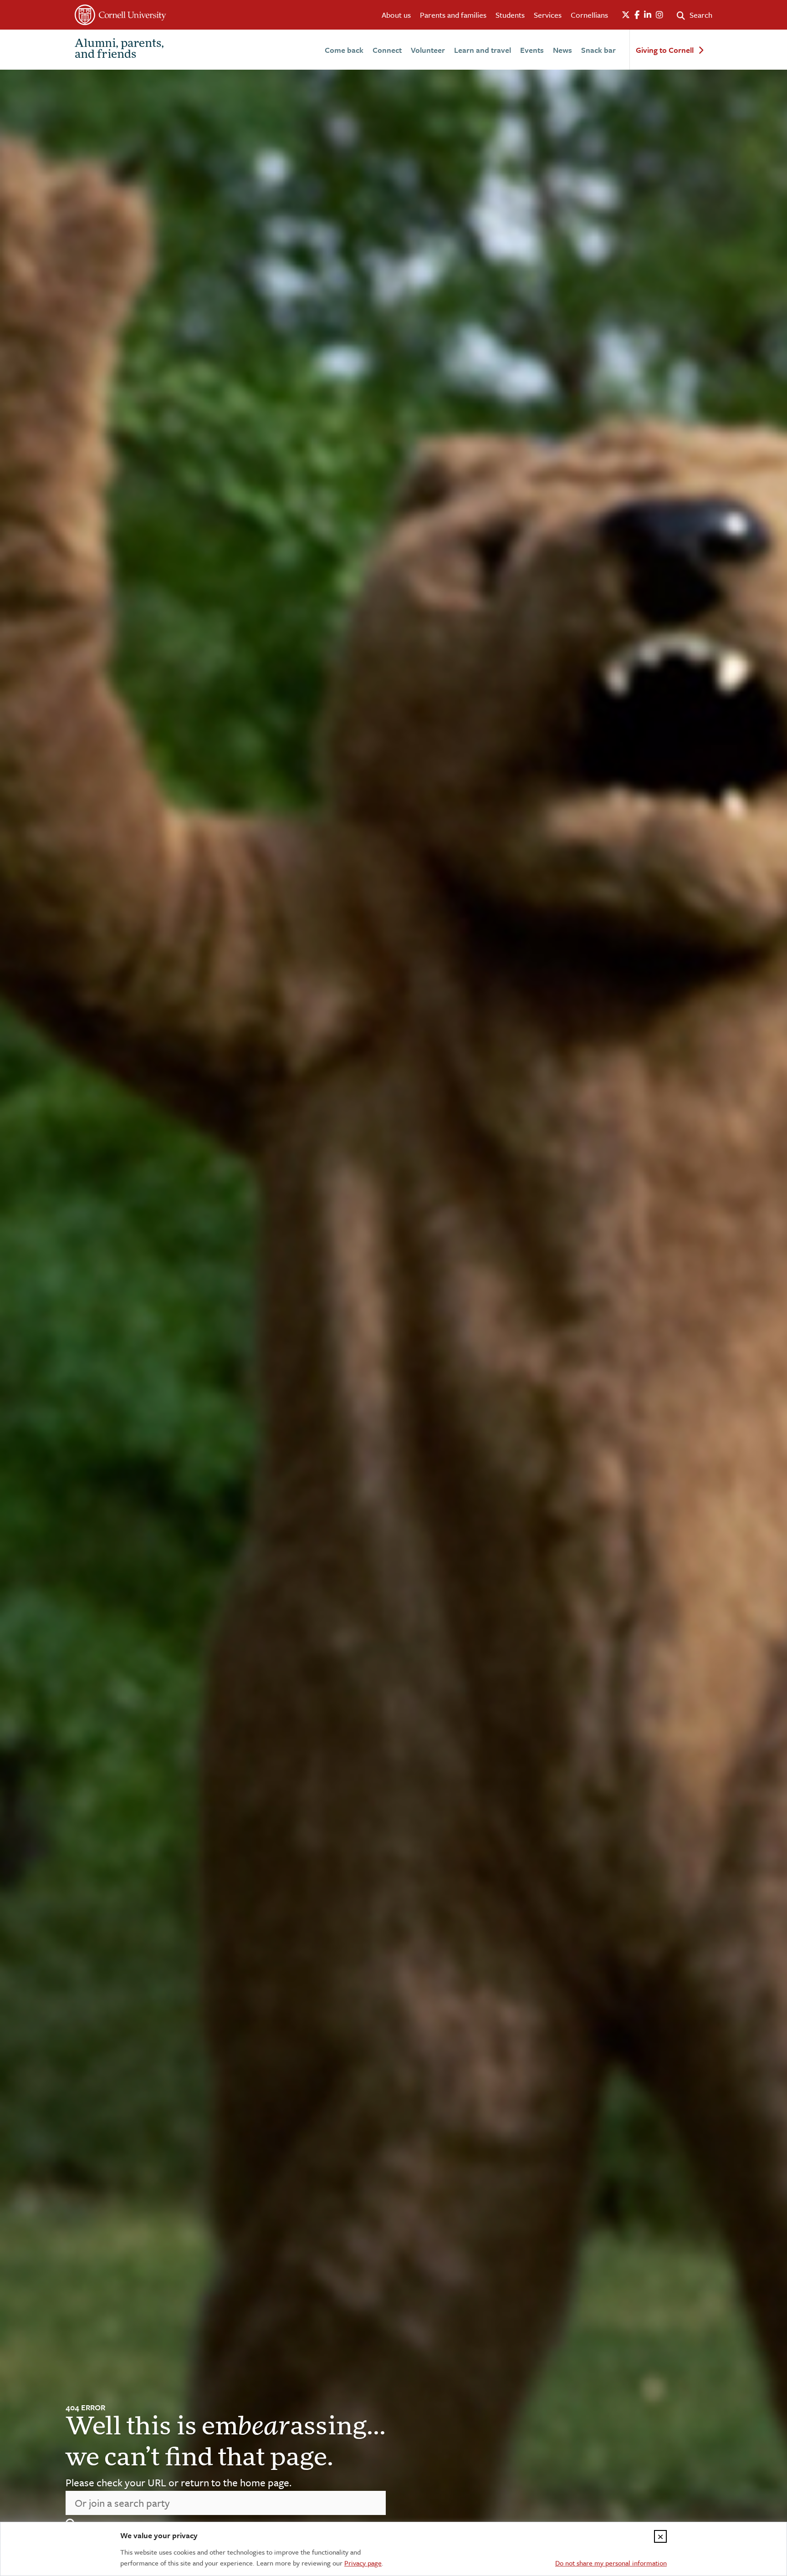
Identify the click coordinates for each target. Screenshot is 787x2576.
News (562, 50)
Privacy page (363, 2563)
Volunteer (428, 50)
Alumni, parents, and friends (119, 50)
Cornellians (589, 15)
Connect (387, 50)
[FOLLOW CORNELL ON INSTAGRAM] (659, 15)
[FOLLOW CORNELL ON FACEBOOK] (637, 15)
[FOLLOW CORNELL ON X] (626, 15)
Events (532, 50)
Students (510, 15)
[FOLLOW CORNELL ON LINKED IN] (648, 15)
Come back (344, 50)
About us (396, 15)
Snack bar (598, 50)
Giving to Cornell (665, 50)
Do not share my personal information (611, 2563)
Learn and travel (483, 50)
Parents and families (453, 15)
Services (548, 15)
